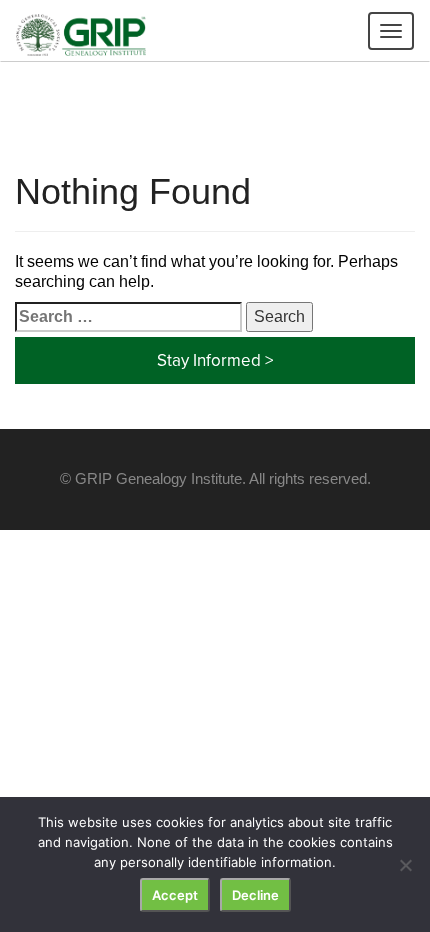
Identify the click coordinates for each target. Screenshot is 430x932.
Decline (255, 895)
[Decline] (405, 865)
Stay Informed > (215, 360)
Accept (175, 895)
